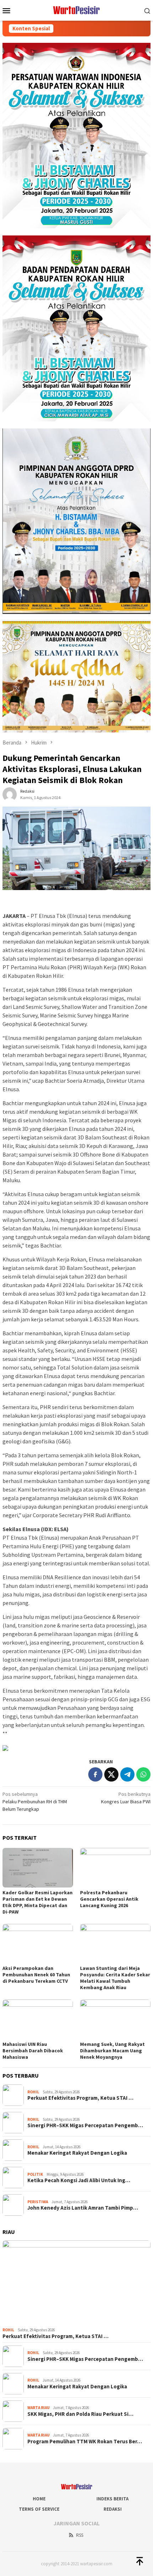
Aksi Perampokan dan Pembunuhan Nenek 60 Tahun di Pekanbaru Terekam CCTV (36, 1975)
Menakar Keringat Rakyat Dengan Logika (77, 2153)
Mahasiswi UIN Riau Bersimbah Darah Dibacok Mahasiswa (33, 2051)
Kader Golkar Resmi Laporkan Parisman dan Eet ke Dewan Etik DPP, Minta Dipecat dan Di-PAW (38, 1902)
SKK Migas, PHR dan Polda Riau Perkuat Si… (80, 2414)
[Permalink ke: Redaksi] (10, 794)
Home (39, 2499)
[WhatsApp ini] (143, 1774)
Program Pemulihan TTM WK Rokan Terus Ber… (85, 2442)
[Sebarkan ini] (95, 1774)
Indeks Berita (112, 2499)
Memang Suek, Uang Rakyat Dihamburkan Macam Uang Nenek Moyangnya (112, 2051)
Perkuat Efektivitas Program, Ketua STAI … (80, 2098)
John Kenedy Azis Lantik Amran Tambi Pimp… (83, 2208)
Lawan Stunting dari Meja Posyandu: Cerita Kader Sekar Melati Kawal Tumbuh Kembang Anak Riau (115, 1978)
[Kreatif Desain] (5, 1747)
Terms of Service (39, 2509)
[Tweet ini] (111, 1774)
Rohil (33, 2092)
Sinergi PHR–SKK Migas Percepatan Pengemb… (85, 2125)
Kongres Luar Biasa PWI (126, 1798)
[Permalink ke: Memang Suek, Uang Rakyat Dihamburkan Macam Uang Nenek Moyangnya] (115, 2019)
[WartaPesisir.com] (77, 10)
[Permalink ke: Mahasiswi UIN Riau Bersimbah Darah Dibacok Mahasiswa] (38, 2019)
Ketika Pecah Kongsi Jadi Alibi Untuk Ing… (79, 2180)
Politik (35, 2174)
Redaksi (113, 2509)
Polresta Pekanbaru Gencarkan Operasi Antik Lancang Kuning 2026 (109, 1899)
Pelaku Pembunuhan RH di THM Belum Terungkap (35, 1802)
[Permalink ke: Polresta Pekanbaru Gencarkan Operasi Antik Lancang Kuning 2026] (115, 1868)
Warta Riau (38, 2408)
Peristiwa (38, 2202)
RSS (80, 2535)
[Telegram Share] (127, 1774)
